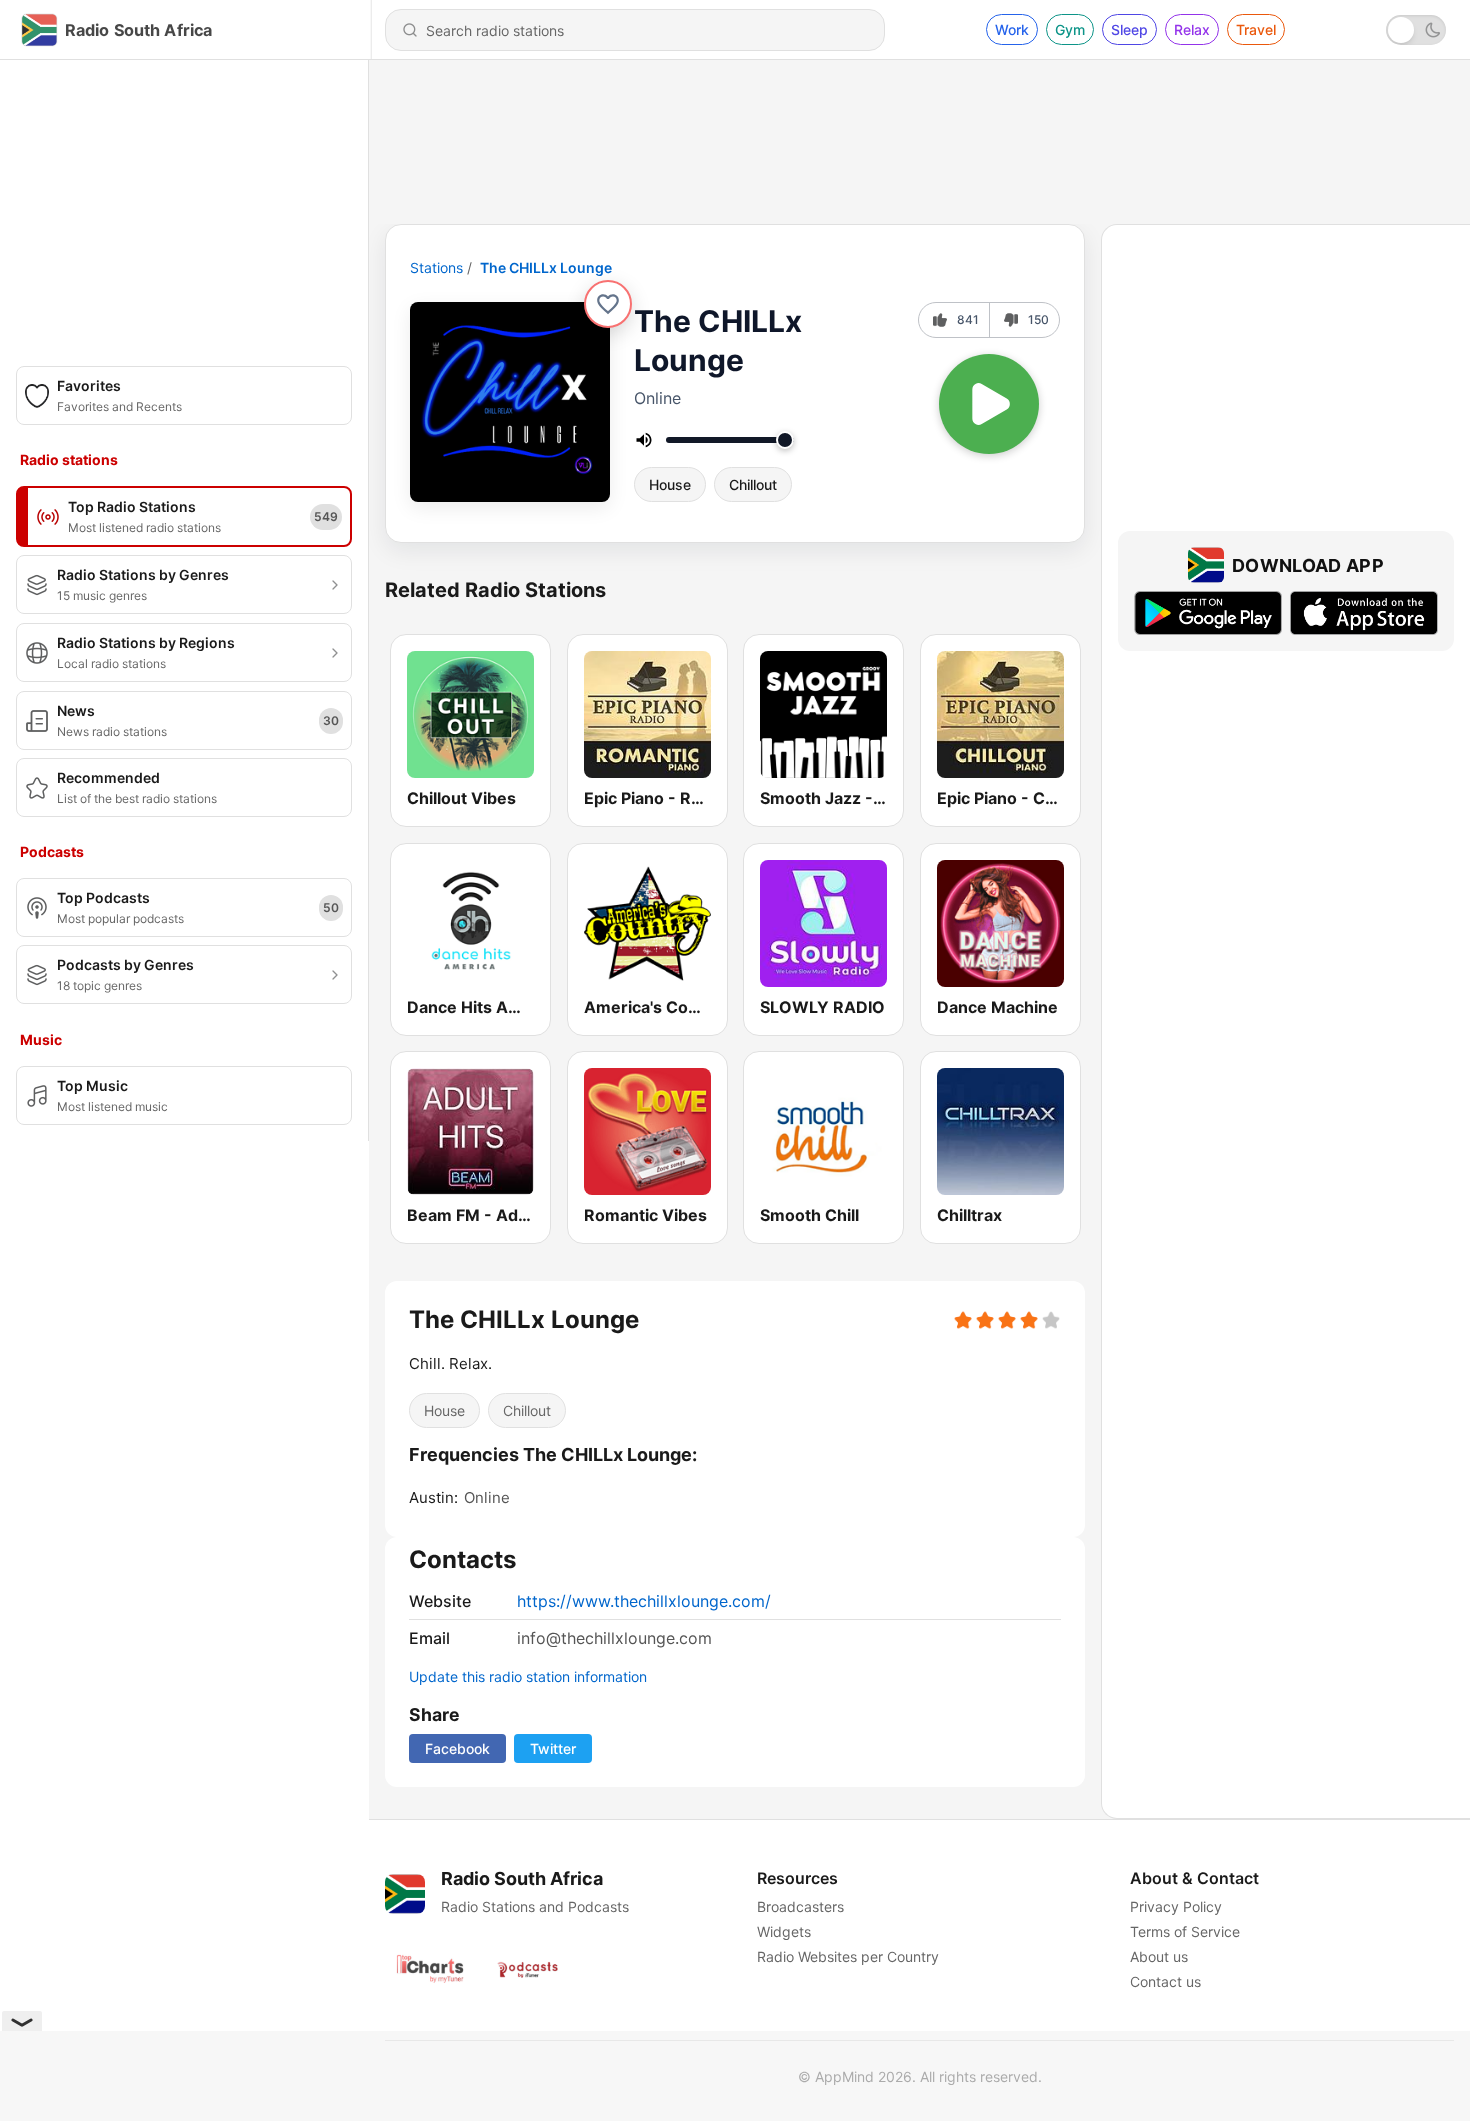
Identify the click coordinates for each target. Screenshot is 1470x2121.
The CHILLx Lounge (546, 267)
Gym (1070, 29)
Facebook (457, 1748)
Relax (1192, 29)
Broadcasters (800, 1906)
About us (1159, 1956)
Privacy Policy (1176, 1906)
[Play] (989, 404)
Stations (436, 267)
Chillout (753, 484)
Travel (1256, 29)
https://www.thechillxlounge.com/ (644, 1601)
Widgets (784, 1931)
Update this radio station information (528, 1676)
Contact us (1165, 1981)
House (670, 484)
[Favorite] (608, 304)
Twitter (553, 1748)
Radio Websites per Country (848, 1956)
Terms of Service (1185, 1931)
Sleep (1129, 29)
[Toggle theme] (1416, 30)
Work (1012, 29)
